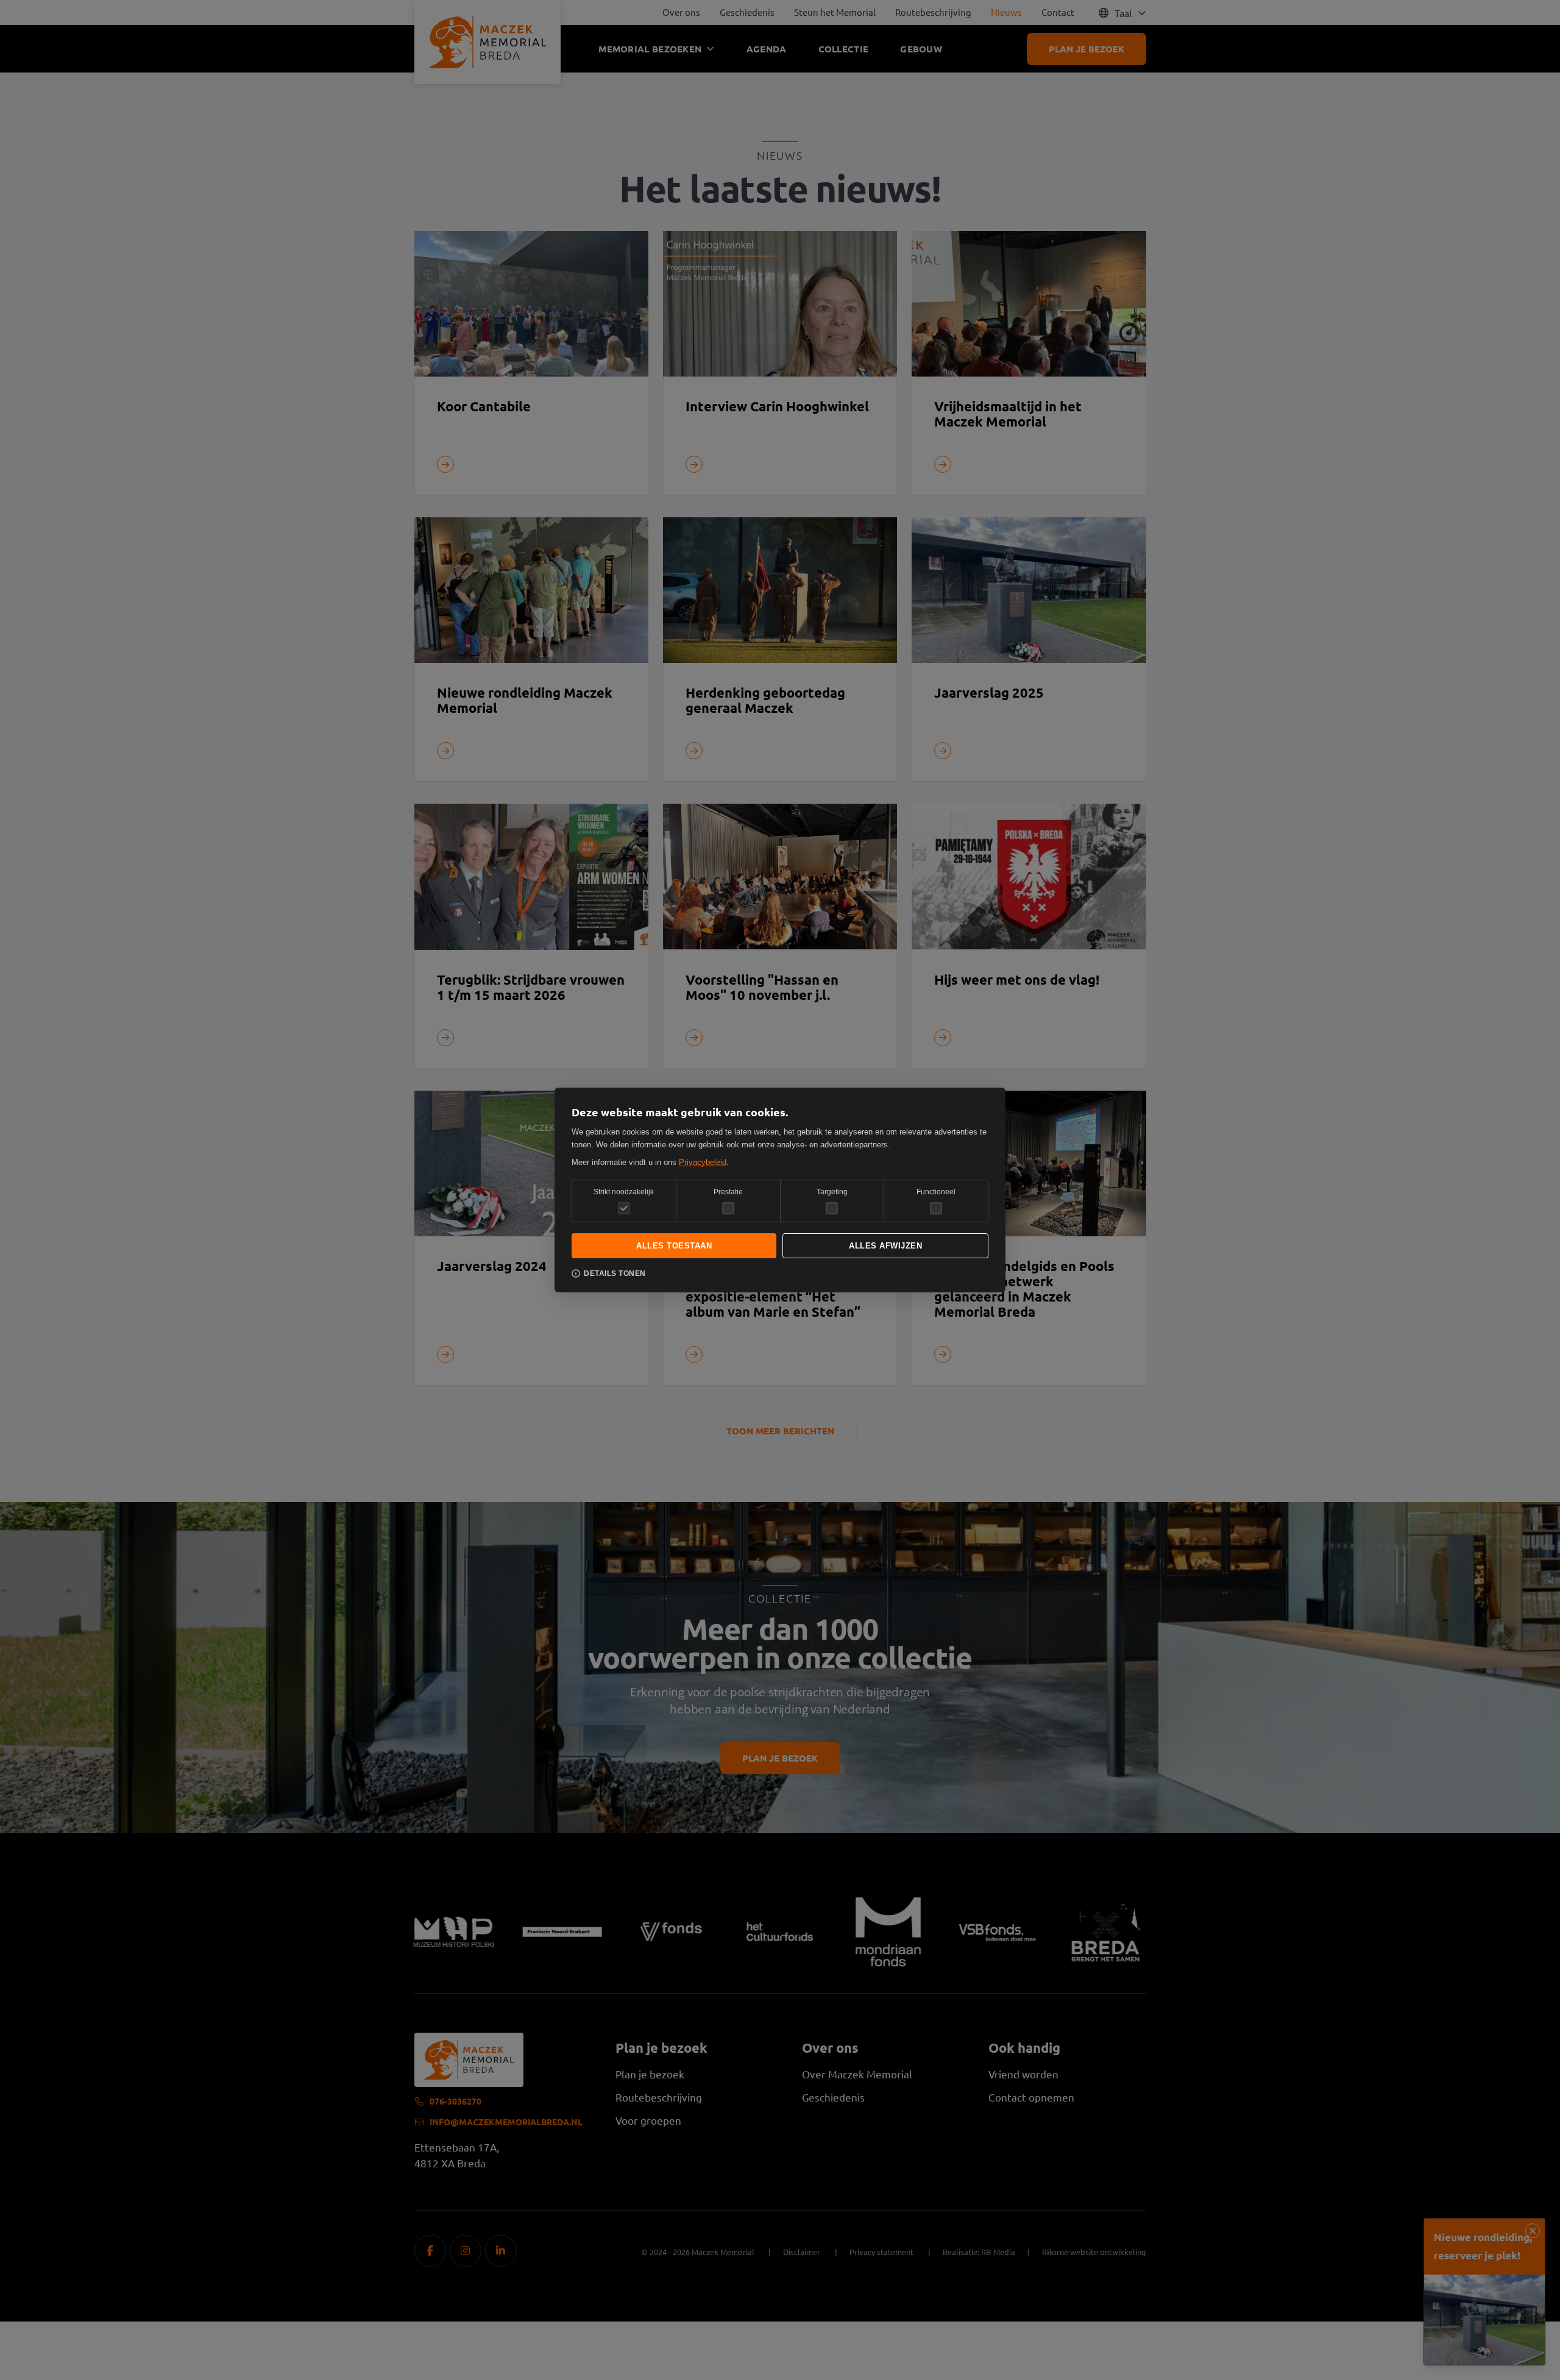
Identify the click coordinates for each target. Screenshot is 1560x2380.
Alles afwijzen (885, 1246)
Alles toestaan (674, 1246)
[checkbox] (728, 1208)
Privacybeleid (703, 1162)
